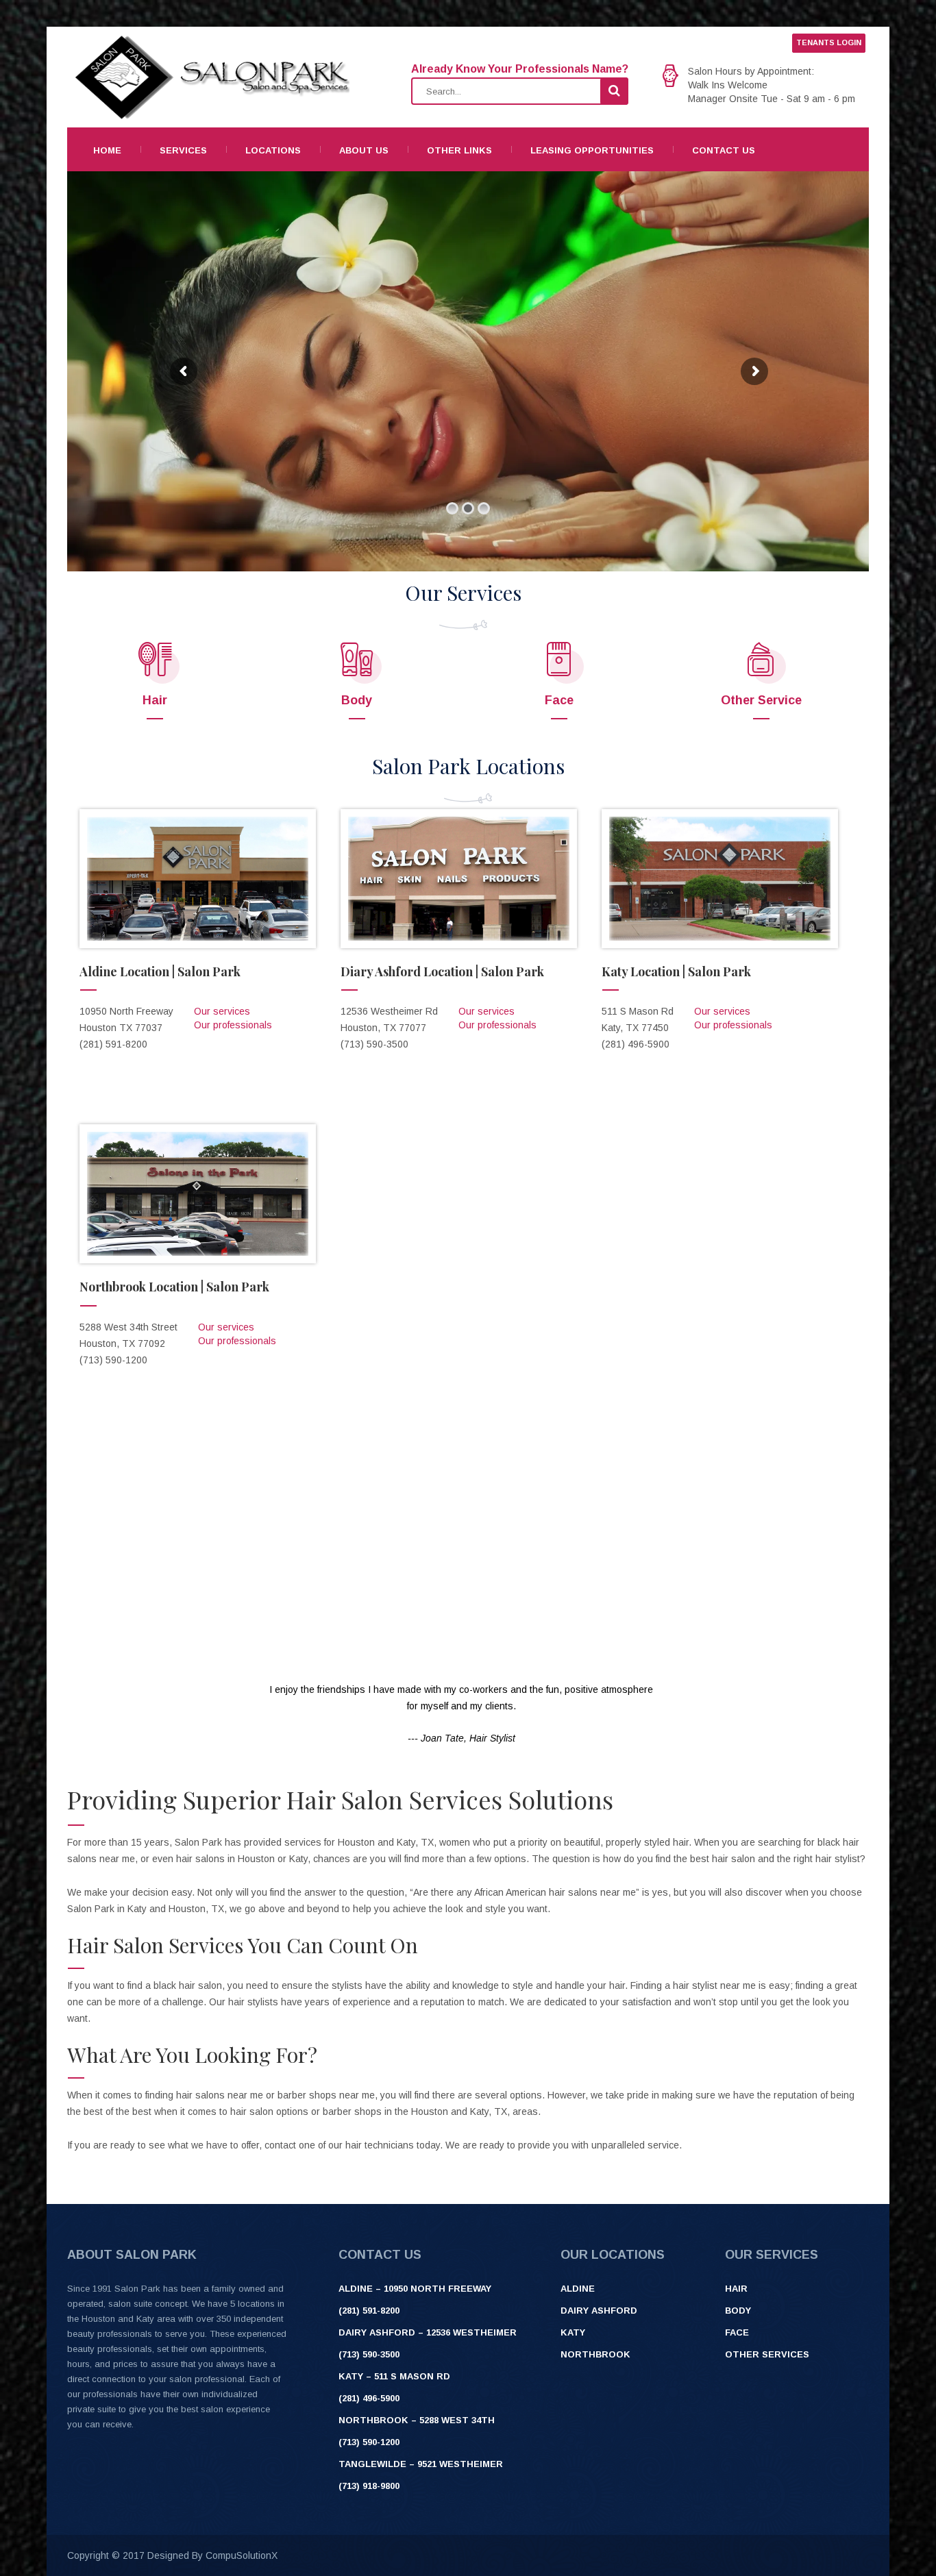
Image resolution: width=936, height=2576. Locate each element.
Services (183, 150)
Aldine (578, 2289)
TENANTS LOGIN (829, 42)
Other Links (459, 150)
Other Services (767, 2354)
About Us (364, 150)
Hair (155, 700)
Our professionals (233, 1025)
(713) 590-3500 (369, 2354)
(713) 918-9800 (369, 2486)
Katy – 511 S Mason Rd (394, 2376)
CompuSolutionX (242, 2555)
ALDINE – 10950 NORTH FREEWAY (415, 2289)
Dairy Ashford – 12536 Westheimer (428, 2332)
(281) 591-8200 (369, 2311)
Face (559, 700)
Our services (222, 1011)
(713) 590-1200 (369, 2442)
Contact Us (724, 150)
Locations (273, 150)
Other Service (761, 700)
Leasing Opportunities (592, 150)
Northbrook (595, 2354)
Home (107, 150)
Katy (573, 2332)
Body (357, 700)
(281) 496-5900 (369, 2398)
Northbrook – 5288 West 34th (417, 2420)
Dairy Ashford (599, 2311)
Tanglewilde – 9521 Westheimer (421, 2464)
